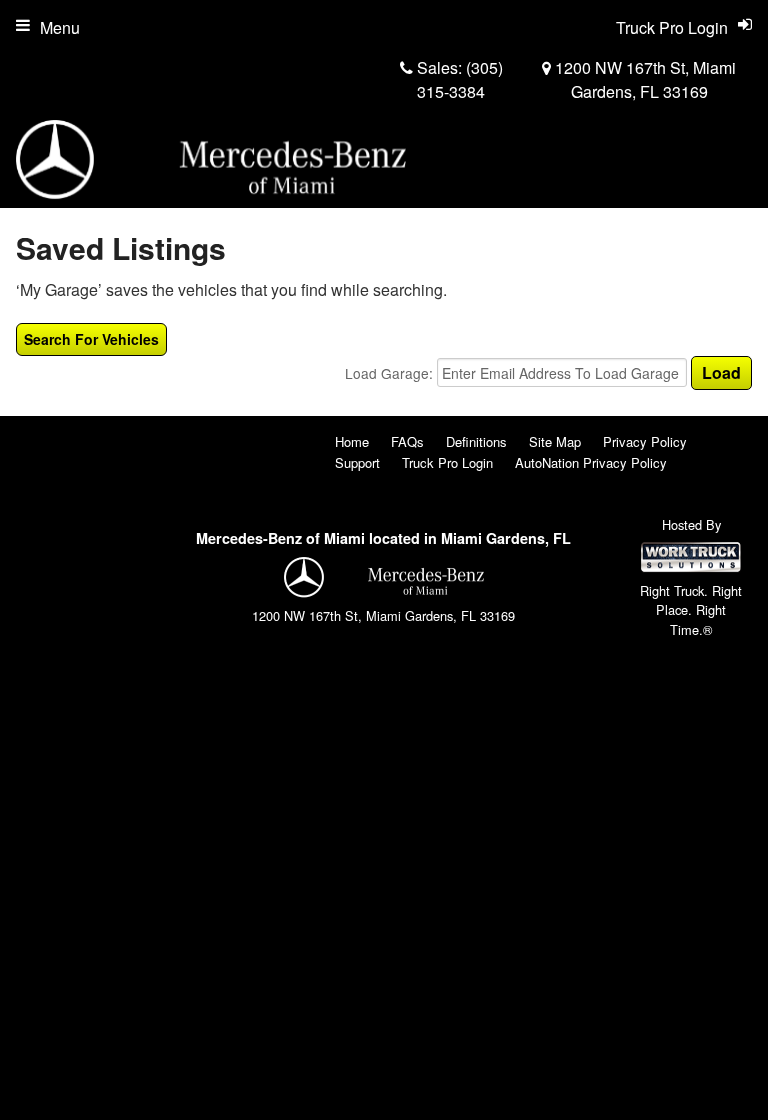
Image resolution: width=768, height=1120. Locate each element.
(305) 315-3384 (460, 79)
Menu (60, 27)
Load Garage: (391, 373)
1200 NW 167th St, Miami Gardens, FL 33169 (643, 79)
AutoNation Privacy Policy (591, 462)
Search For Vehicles (91, 339)
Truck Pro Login (447, 462)
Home (352, 441)
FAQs (407, 441)
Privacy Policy (645, 441)
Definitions (476, 441)
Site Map (555, 441)
